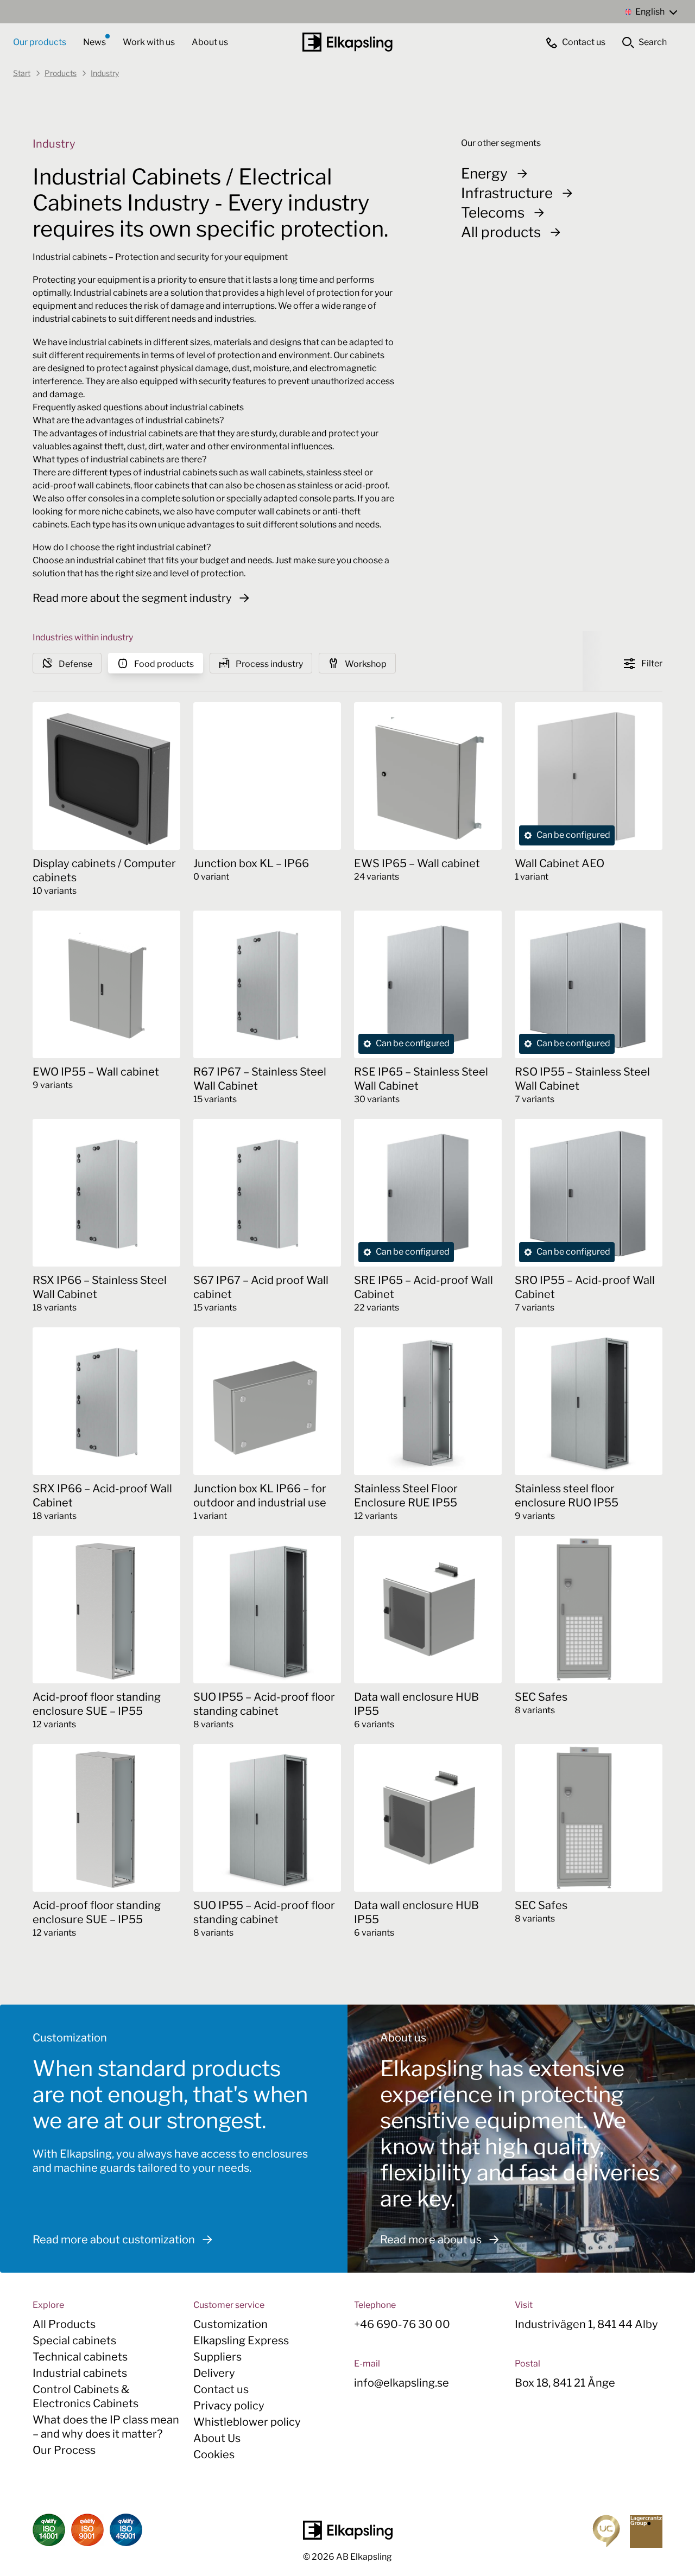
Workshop (365, 664)
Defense (75, 664)
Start (22, 73)
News (95, 42)
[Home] (347, 42)
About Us (217, 2438)
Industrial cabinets (80, 2373)
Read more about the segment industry (132, 598)
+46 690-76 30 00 (402, 2324)
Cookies (214, 2454)
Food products (163, 664)
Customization (230, 2324)
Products (61, 73)
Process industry (268, 664)
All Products (64, 2324)
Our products (40, 42)
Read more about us (431, 2240)
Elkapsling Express (241, 2340)
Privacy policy (229, 2406)
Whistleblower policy (247, 2422)
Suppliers (217, 2357)
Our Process (64, 2450)
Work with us (150, 42)
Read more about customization (114, 2240)
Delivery (214, 2373)
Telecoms (493, 212)
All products (501, 232)
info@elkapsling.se (402, 2383)
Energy (484, 173)
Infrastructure (507, 193)
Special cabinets (74, 2340)
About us (210, 42)
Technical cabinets (80, 2357)
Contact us (221, 2389)
